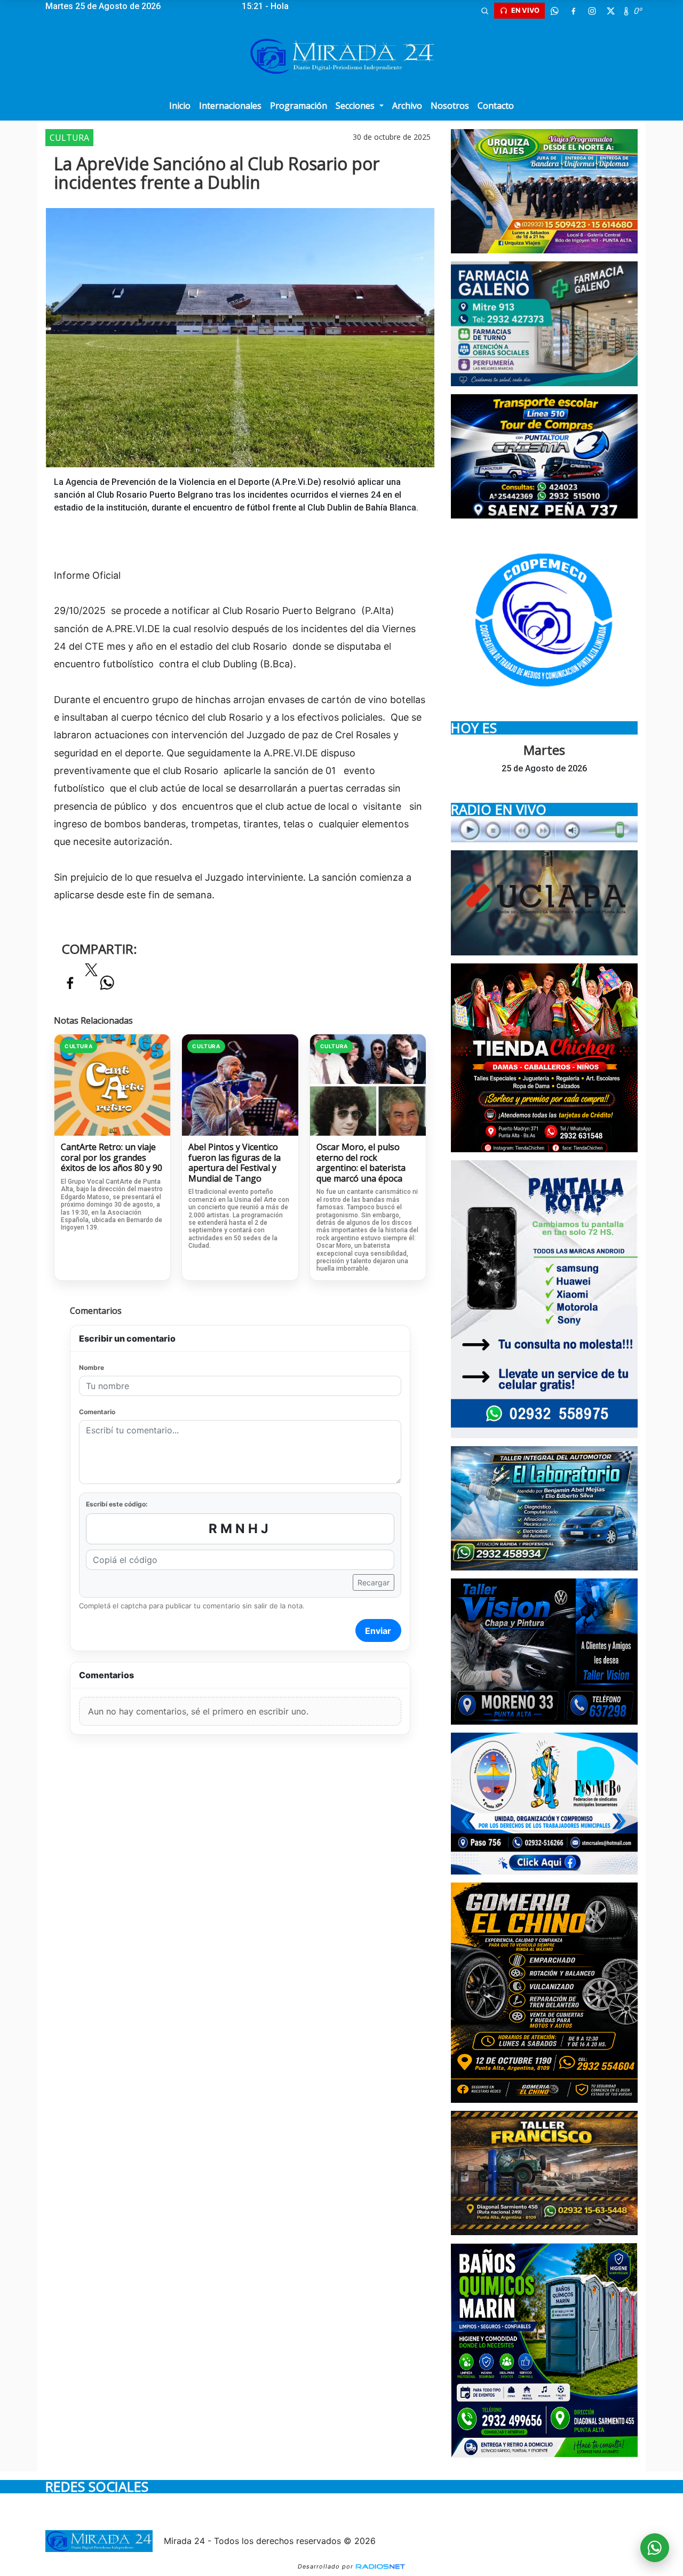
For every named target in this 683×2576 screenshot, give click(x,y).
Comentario (97, 1412)
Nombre (92, 1367)
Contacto (496, 106)
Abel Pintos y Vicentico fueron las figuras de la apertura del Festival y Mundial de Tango (235, 1163)
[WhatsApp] (554, 11)
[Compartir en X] (91, 973)
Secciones (356, 106)
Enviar (378, 1631)
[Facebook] (573, 11)
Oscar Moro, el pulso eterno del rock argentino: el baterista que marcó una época (361, 1163)
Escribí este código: (117, 1504)
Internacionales (230, 106)
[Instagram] (592, 11)
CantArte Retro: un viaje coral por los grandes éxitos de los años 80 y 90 (112, 1158)
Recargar (374, 1582)
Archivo (407, 106)
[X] (610, 11)
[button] (485, 11)
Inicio (180, 106)
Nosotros (450, 106)
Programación (299, 106)
